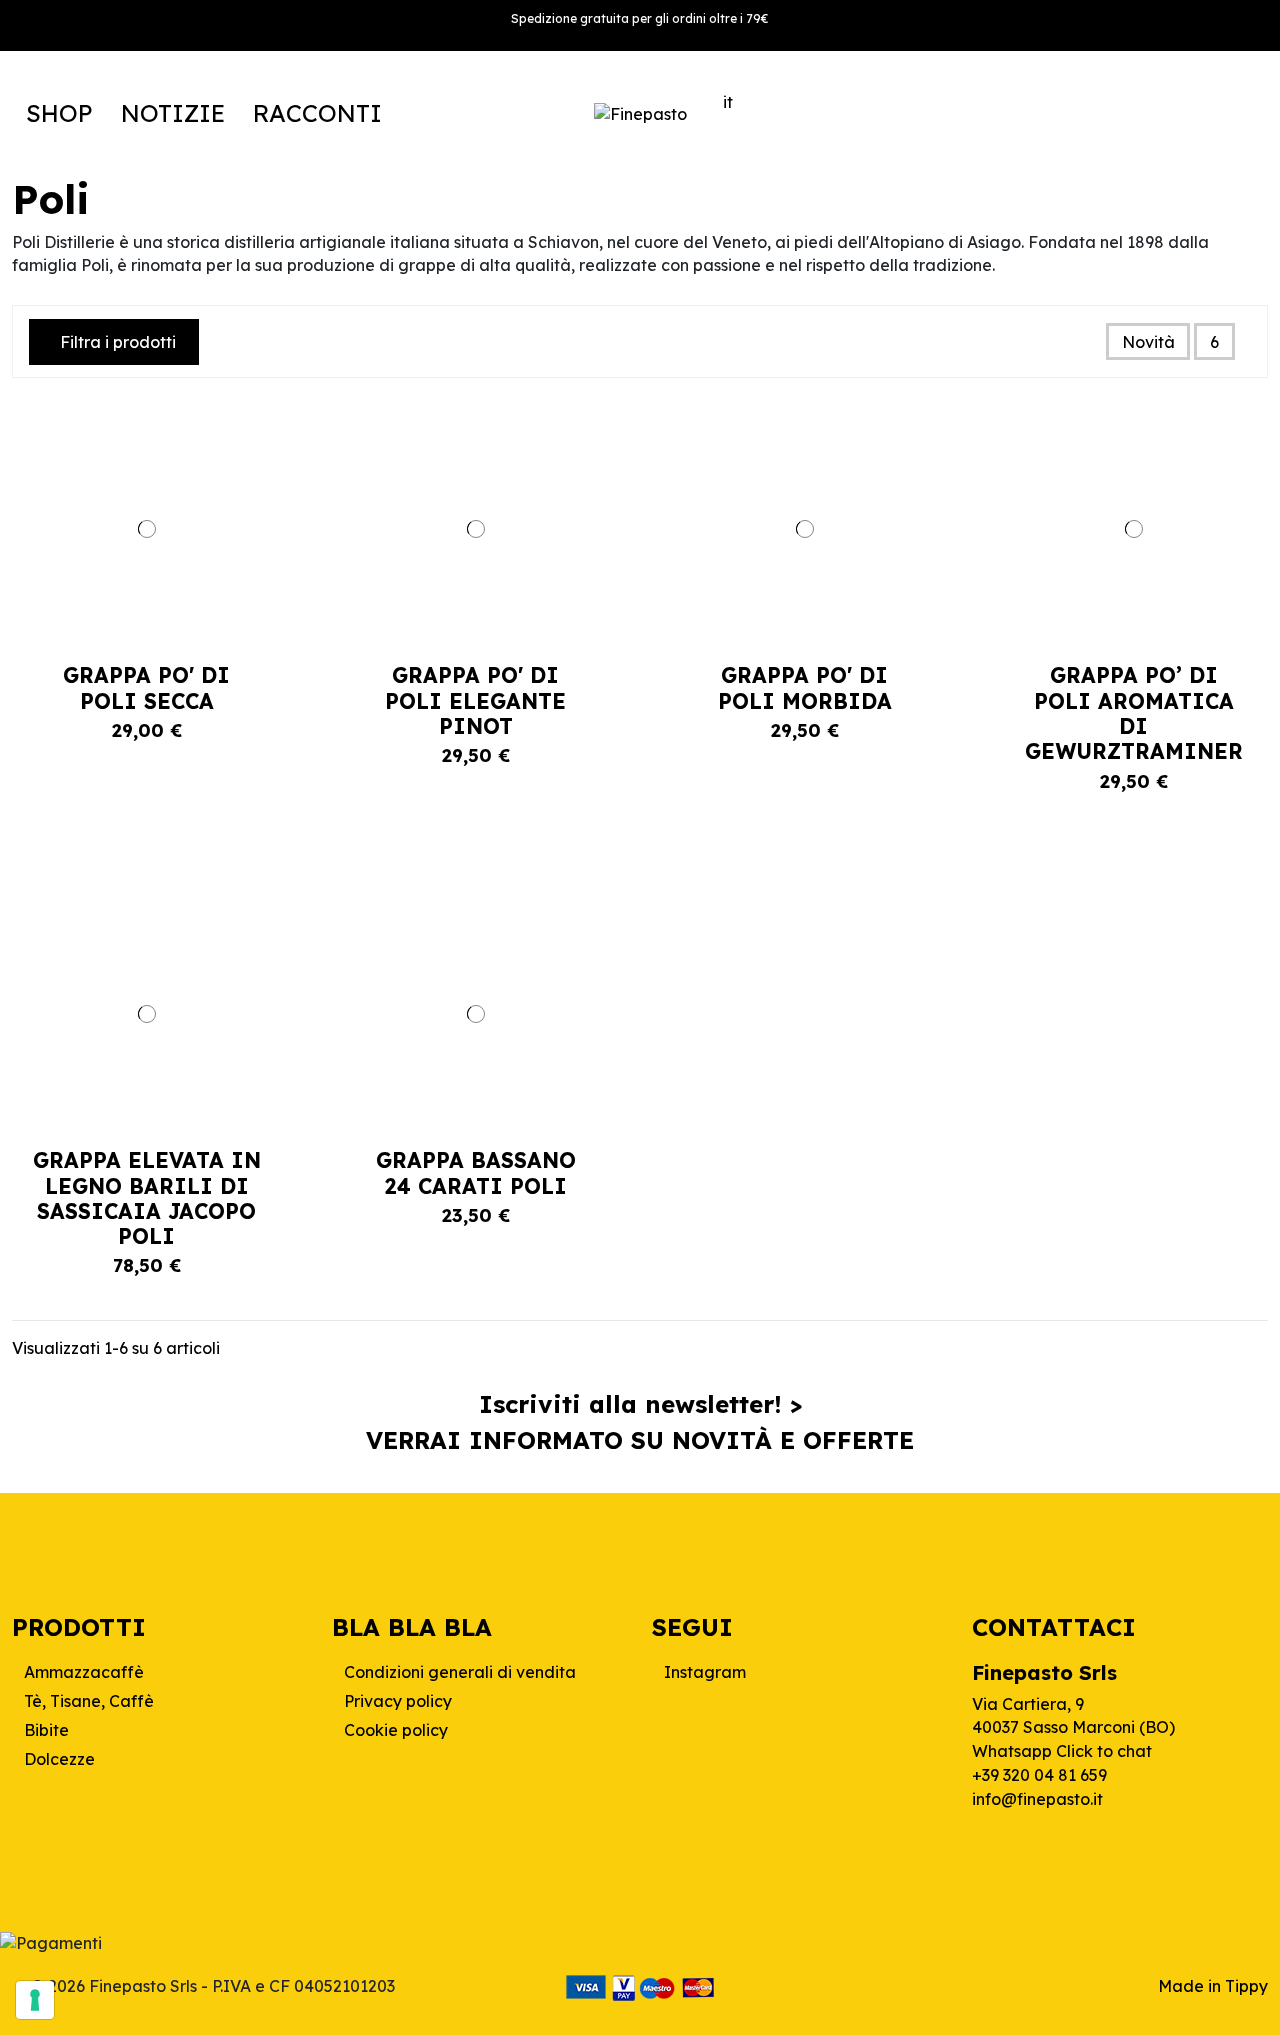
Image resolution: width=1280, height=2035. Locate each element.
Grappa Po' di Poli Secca (146, 687)
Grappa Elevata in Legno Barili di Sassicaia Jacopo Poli (147, 1198)
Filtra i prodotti (118, 342)
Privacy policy (398, 1701)
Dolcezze (59, 1759)
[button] (59, 113)
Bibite (46, 1730)
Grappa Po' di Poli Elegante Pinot (475, 700)
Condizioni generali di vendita (460, 1672)
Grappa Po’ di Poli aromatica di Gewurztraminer (1134, 713)
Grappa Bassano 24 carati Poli (476, 1172)
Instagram (705, 1672)
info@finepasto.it (1037, 1799)
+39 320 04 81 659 (1039, 1775)
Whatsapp (1062, 1751)
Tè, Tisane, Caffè (89, 1701)
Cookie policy (396, 1730)
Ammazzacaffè (84, 1672)
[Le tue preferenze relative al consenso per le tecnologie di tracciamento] (35, 2000)
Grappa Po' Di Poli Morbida (805, 687)
